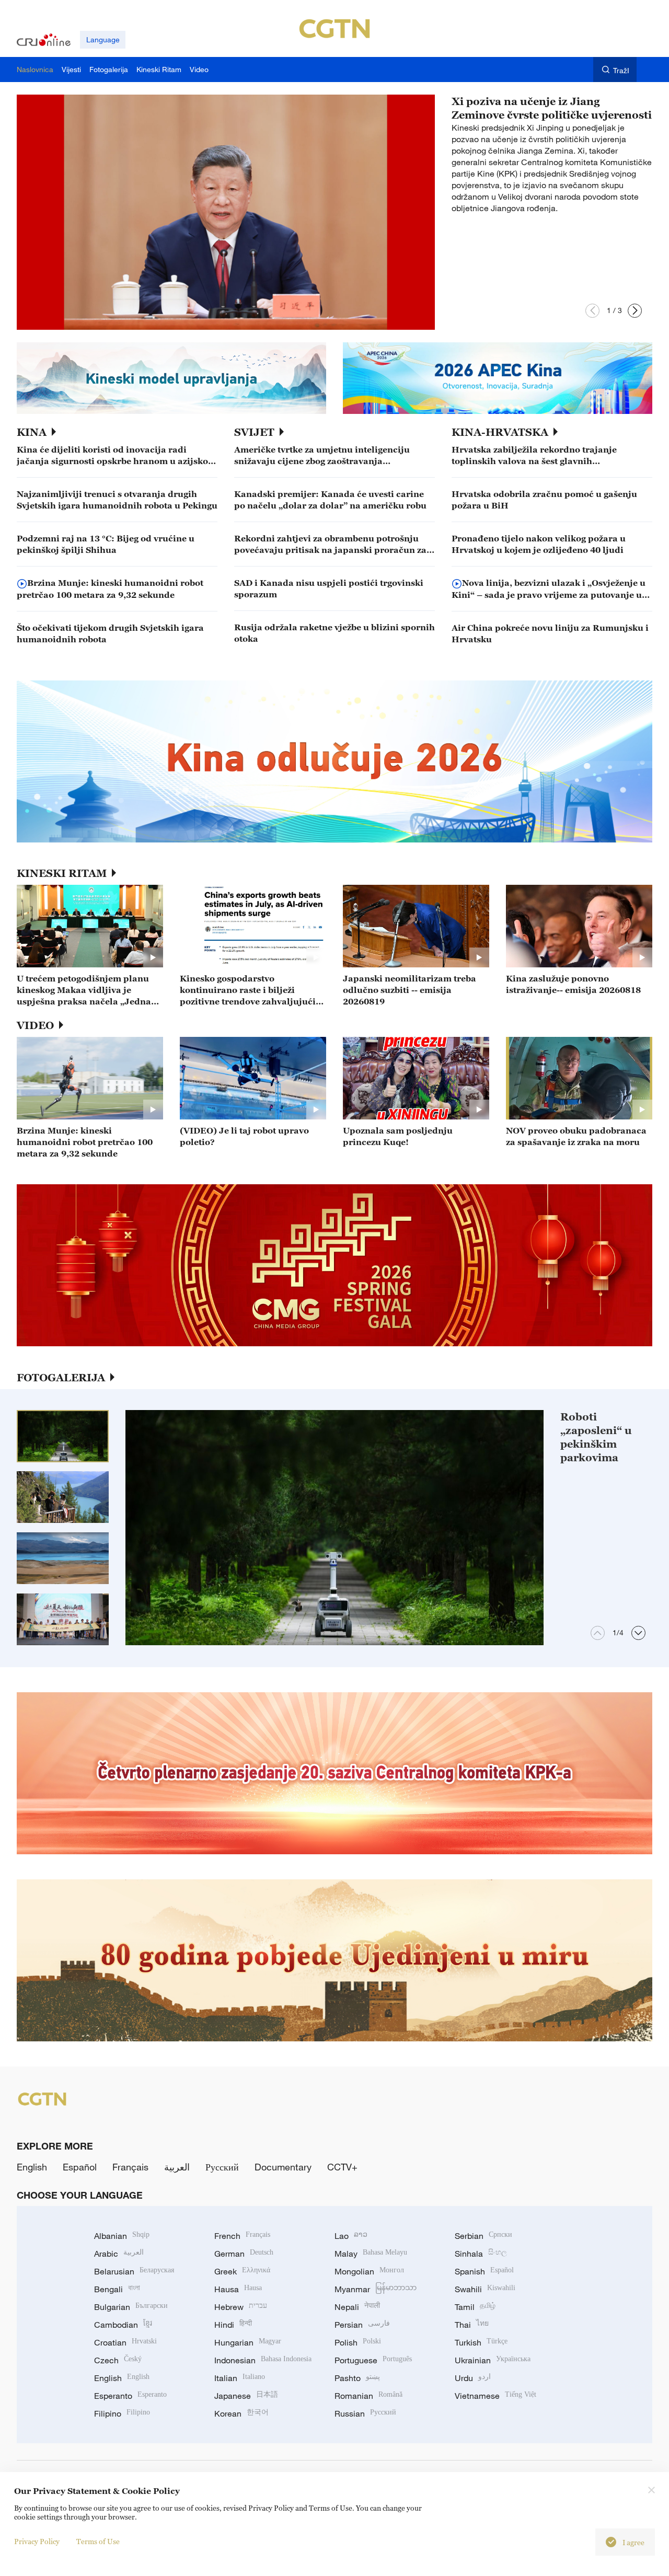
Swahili (485, 2289)
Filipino (122, 2413)
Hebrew (241, 2307)
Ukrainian (493, 2360)
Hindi (233, 2325)
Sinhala (481, 2254)
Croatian (125, 2342)
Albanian (122, 2236)
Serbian (483, 2236)
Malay (371, 2254)
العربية (177, 2167)
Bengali (117, 2289)
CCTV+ (342, 2167)
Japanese (246, 2396)
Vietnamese (495, 2396)
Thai (472, 2325)
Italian (240, 2378)
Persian (362, 2325)
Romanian (368, 2396)
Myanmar (376, 2289)
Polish (358, 2342)
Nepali (357, 2307)
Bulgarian (131, 2307)
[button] (592, 311)
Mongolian (369, 2271)
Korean (241, 2413)
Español (80, 2167)
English (32, 2167)
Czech (118, 2360)
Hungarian (248, 2342)
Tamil (475, 2307)
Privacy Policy (37, 2541)
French (242, 2236)
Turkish (481, 2342)
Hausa (238, 2289)
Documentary (283, 2167)
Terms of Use (98, 2541)
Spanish (484, 2271)
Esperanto (130, 2396)
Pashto (357, 2378)
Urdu (473, 2378)
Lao (351, 2236)
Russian (365, 2413)
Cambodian (123, 2325)
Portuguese (373, 2360)
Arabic (119, 2254)
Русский (222, 2167)
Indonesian (263, 2360)
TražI (621, 70)
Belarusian (134, 2271)
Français (130, 2167)
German (244, 2254)
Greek (242, 2271)
